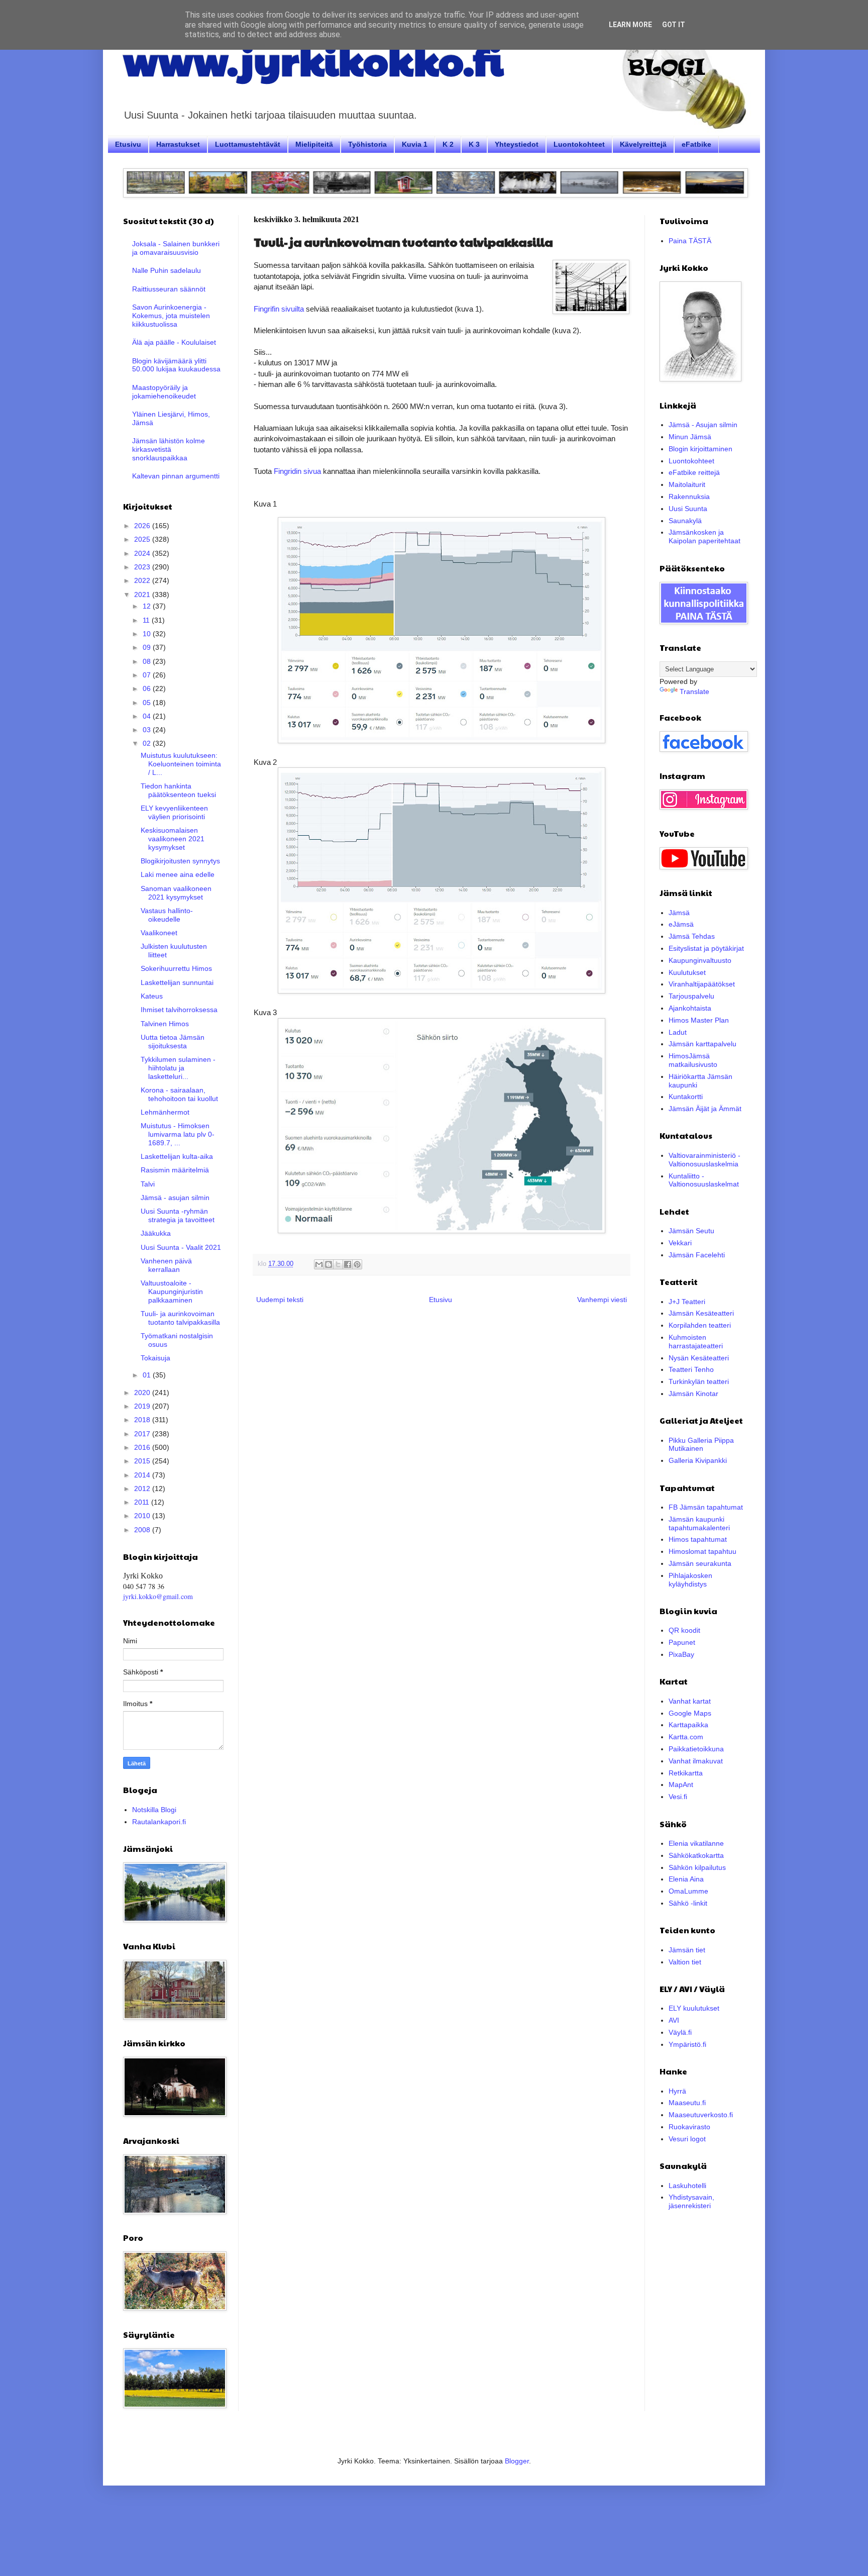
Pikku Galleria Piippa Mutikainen (701, 1445)
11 (147, 620)
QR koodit (684, 1630)
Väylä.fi (680, 2032)
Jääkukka (156, 1233)
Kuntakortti (686, 1097)
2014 (143, 1475)
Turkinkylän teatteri (699, 1381)
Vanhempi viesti (602, 1300)
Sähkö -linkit (688, 1903)
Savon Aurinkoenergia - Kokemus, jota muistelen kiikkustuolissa (171, 316)
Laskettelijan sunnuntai (177, 982)
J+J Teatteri (687, 1302)
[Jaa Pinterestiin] (357, 1264)
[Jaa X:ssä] (338, 1264)
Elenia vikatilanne (696, 1843)
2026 (143, 526)
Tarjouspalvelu (691, 996)
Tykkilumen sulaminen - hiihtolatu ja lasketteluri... (178, 1068)
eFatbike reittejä (694, 472)
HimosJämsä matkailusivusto (693, 1060)
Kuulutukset (687, 972)
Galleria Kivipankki (698, 1460)
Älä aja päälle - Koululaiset (174, 342)
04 (148, 716)
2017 (143, 1434)
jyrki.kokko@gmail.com (158, 1596)
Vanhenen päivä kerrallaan (166, 1265)
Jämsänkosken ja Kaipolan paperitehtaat (704, 536)
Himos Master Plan (699, 1020)
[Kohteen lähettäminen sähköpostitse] (319, 1264)
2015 (143, 1461)
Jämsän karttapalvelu (702, 1044)
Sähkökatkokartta (696, 1855)
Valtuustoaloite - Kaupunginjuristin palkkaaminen (172, 1292)
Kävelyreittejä (643, 144)
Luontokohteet (579, 144)
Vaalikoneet (159, 933)
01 (148, 1375)
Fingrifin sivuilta (279, 309)
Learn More (630, 25)
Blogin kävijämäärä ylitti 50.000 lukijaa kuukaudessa (176, 365)
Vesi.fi (678, 1797)
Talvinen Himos (165, 1024)
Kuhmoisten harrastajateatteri (696, 1342)
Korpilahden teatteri (700, 1325)
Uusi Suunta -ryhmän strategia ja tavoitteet (178, 1215)
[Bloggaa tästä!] (329, 1264)
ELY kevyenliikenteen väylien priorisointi (174, 812)
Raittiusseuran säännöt (169, 289)
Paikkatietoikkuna (696, 1749)
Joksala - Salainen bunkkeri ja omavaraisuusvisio (176, 248)
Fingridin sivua (297, 471)
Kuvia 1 (415, 144)
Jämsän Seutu (691, 1231)
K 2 (448, 144)
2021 (143, 595)
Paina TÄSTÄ (690, 241)
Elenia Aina (686, 1879)
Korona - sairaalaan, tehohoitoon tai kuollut (179, 1094)
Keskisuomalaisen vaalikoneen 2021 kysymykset (173, 839)
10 (148, 634)
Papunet (682, 1642)
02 (148, 743)
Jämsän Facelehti (697, 1255)
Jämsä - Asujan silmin (703, 425)
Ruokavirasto (689, 2127)
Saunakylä (685, 521)
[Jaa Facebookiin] (348, 1264)
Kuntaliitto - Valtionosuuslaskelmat (704, 1180)
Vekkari (680, 1243)
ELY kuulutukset (694, 2008)
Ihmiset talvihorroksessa (179, 1010)
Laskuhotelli (687, 2186)
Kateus (152, 996)
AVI (674, 2020)
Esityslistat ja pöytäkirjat (706, 948)
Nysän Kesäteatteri (699, 1358)
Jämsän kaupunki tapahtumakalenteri (699, 1523)
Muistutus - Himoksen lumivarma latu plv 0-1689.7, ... (178, 1134)
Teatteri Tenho (691, 1369)
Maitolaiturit (687, 484)
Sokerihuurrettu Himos (176, 968)
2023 (143, 567)
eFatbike (696, 144)
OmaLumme (688, 1891)
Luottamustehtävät (248, 144)
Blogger (517, 2461)
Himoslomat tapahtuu (702, 1551)
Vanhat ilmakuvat (696, 1761)
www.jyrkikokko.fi (313, 59)
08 (148, 661)
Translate (694, 691)
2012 (143, 1489)
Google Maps (690, 1713)
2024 (143, 553)
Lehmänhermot (165, 1112)
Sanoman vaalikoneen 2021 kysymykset (176, 893)
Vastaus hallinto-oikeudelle (167, 915)
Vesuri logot (687, 2139)
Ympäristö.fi (687, 2044)
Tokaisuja (155, 1358)
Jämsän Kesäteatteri (701, 1313)
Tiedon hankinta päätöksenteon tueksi (178, 790)
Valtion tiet (685, 1962)
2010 (143, 1516)
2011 (143, 1502)
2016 (143, 1447)
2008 (143, 1530)
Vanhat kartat (690, 1701)
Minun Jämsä (690, 437)
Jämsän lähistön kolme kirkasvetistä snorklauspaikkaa (169, 449)
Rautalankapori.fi (159, 1822)
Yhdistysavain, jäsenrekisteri (691, 2201)
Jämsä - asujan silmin (175, 1198)
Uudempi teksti (280, 1300)
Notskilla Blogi (154, 1810)
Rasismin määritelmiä (175, 1170)
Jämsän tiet (687, 1950)
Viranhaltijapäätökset (702, 984)
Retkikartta (686, 1773)
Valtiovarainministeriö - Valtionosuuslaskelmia (704, 1160)
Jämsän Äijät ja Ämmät (705, 1109)
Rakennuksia (689, 497)
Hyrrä (677, 2091)
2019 (143, 1406)
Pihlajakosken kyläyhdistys (690, 1580)
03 (148, 730)
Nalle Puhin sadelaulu (167, 270)
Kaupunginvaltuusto (700, 960)
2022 (143, 580)
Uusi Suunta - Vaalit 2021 (181, 1247)
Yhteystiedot (517, 144)
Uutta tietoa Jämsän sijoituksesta (173, 1042)
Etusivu (128, 144)
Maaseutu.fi (687, 2103)
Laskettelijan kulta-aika (177, 1156)
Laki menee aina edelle (178, 874)
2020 (143, 1393)
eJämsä (681, 924)
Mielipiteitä (314, 144)
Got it (674, 25)
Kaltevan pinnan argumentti (176, 476)
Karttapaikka (688, 1725)
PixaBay (681, 1654)
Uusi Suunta (688, 509)
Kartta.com (686, 1737)
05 (148, 703)
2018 (143, 1420)
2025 (143, 539)
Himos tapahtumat (698, 1539)
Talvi (148, 1184)
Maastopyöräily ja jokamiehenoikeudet (164, 392)
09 (148, 647)
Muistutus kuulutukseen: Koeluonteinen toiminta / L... (181, 764)
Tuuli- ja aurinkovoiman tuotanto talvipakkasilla (180, 1318)
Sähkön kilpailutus (697, 1867)
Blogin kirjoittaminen (700, 449)
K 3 (474, 144)
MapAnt (681, 1785)
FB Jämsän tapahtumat (706, 1507)
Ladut (678, 1032)
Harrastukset (178, 144)
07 (148, 675)
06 (148, 688)
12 (148, 606)
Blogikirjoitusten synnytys (180, 861)
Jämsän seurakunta (700, 1563)
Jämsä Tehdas (692, 936)
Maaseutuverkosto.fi (701, 2115)
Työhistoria (367, 144)
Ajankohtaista (690, 1008)
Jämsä (679, 913)
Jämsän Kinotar (693, 1394)
